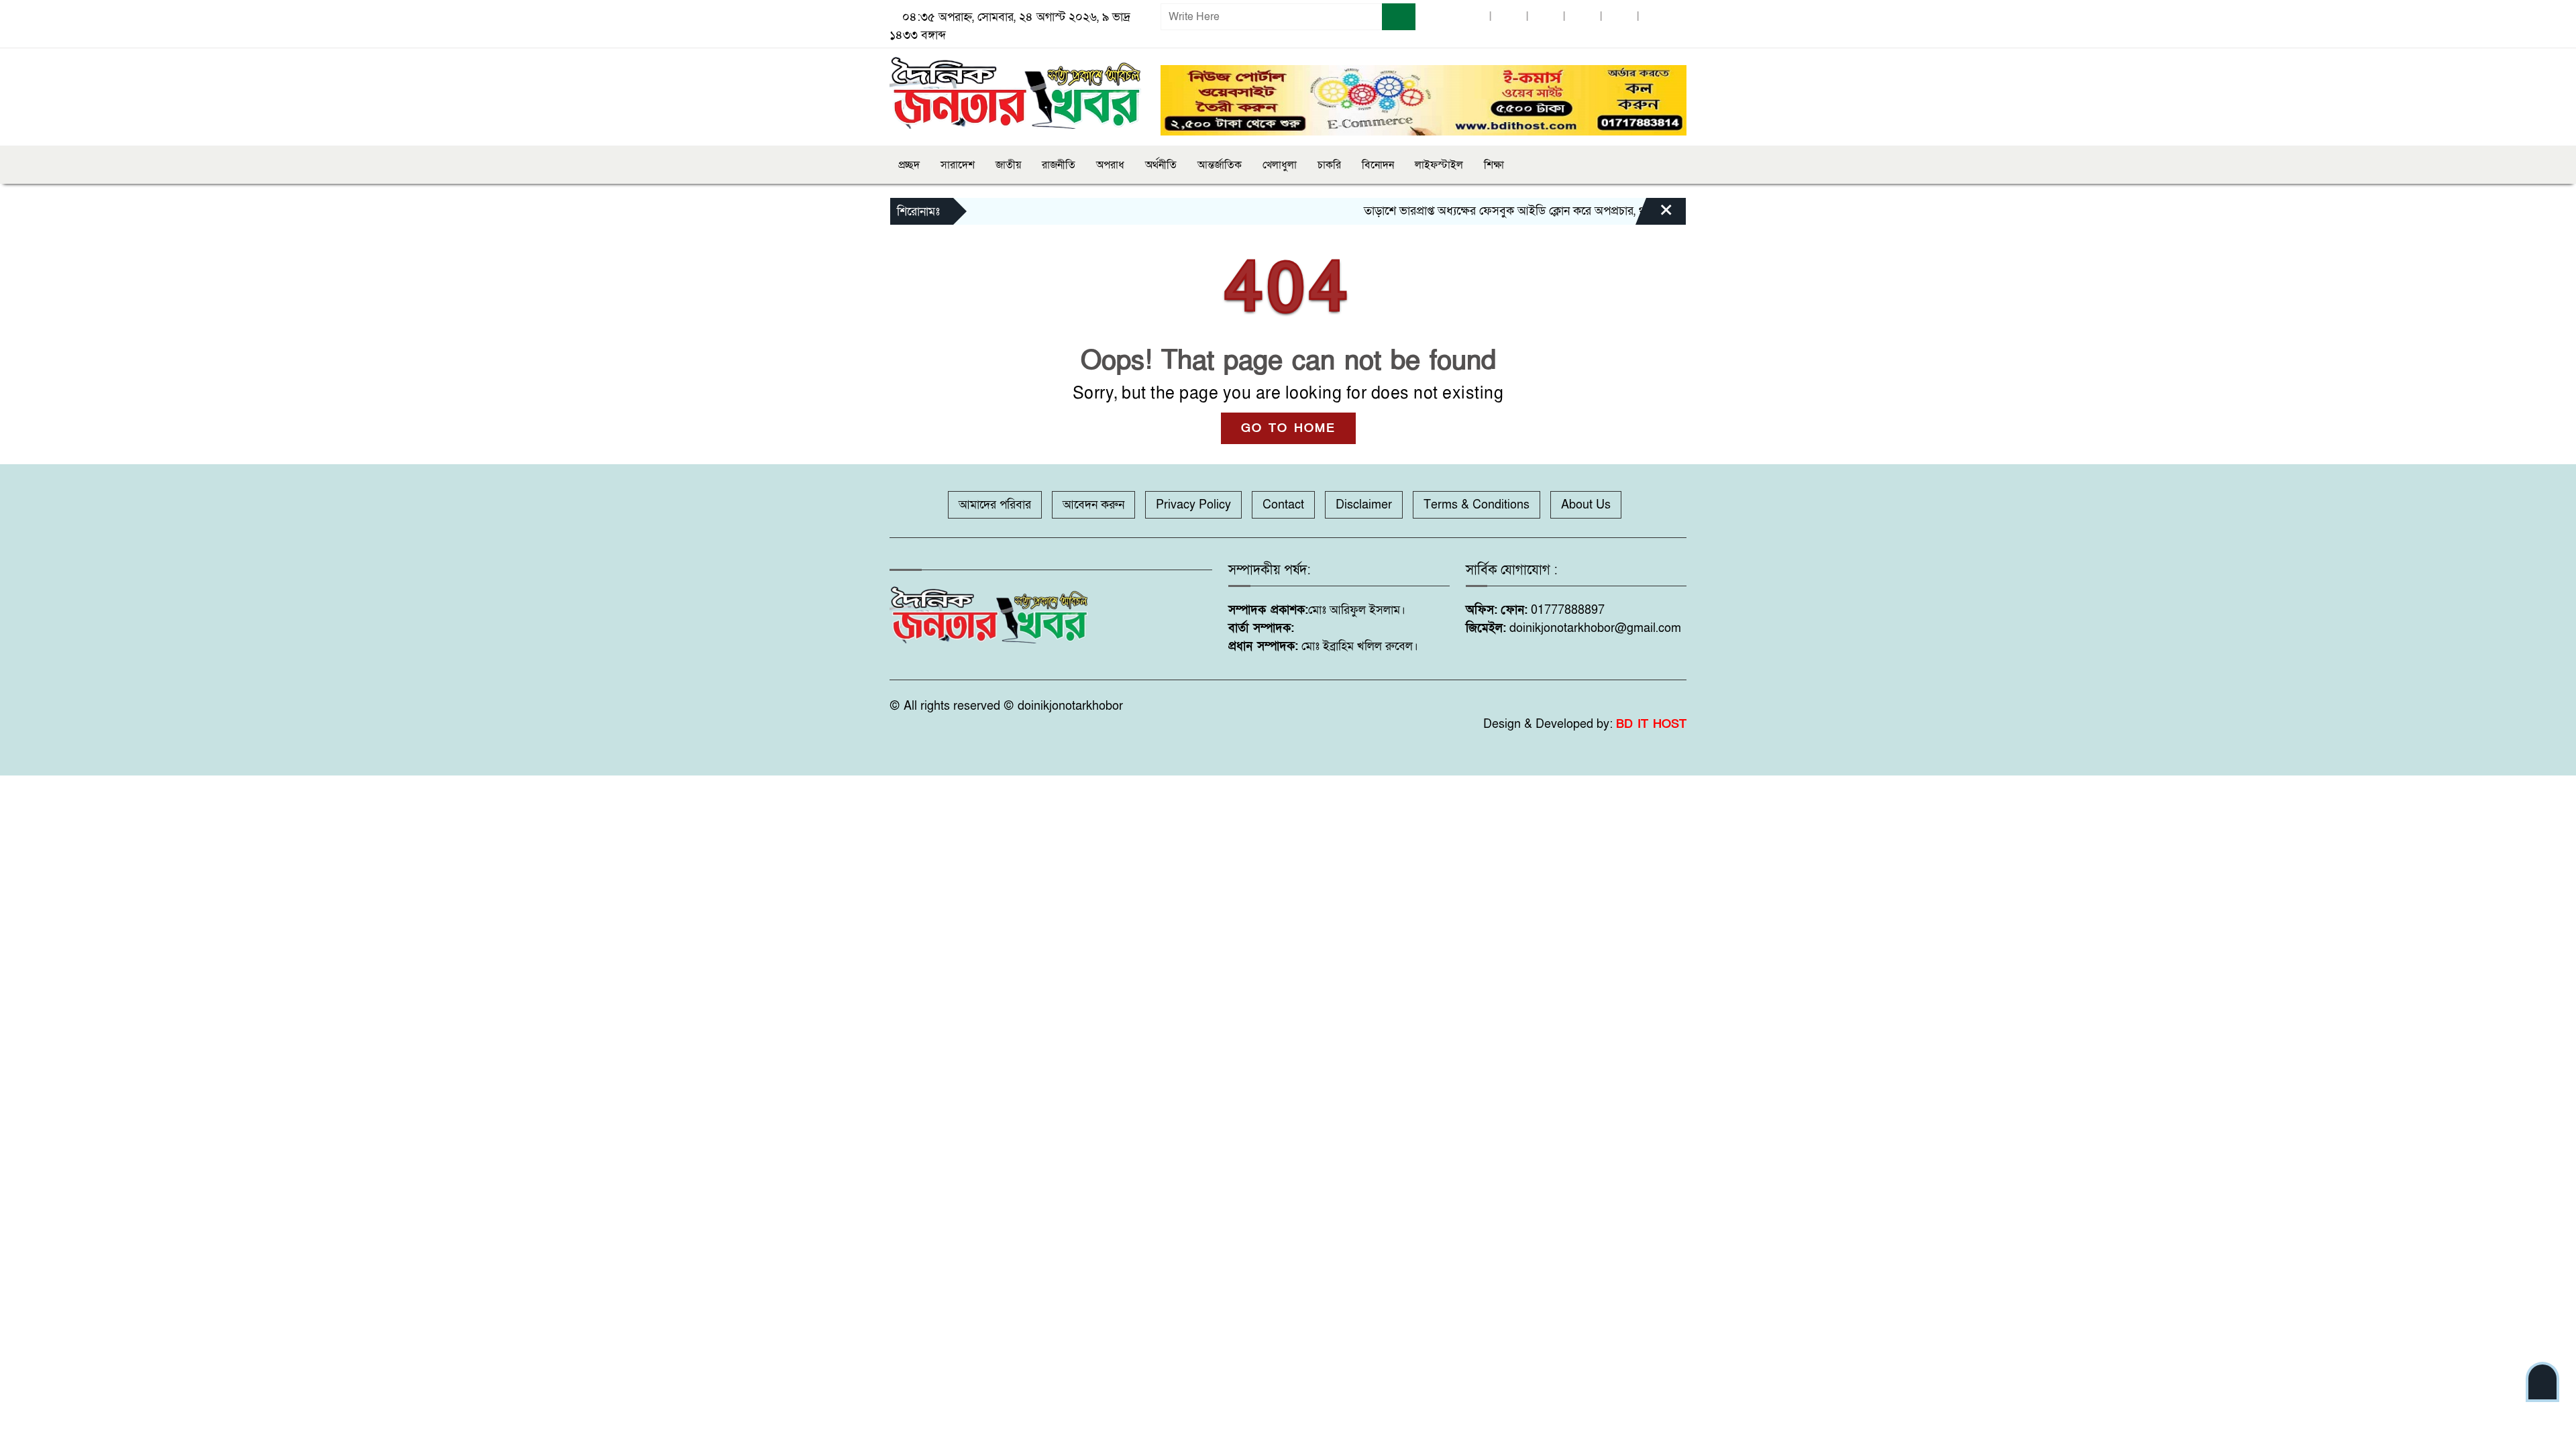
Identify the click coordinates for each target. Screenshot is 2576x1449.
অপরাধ (1110, 165)
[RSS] (1656, 17)
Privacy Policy (1193, 505)
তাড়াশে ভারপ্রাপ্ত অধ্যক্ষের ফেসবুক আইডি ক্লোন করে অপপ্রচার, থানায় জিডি (1480, 211)
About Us (1586, 505)
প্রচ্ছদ (909, 165)
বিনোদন (1378, 165)
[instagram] (1546, 17)
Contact (1283, 505)
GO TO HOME (1288, 428)
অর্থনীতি (1161, 165)
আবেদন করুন (1093, 505)
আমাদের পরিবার (995, 505)
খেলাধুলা (1280, 165)
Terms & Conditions (1477, 505)
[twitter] (1509, 17)
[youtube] (1619, 17)
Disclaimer (1364, 505)
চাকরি (1329, 165)
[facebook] (1472, 17)
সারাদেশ (958, 165)
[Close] (1654, 215)
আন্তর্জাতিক (1220, 165)
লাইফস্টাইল (1439, 165)
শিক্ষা (1494, 165)
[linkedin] (1582, 17)
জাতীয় (1008, 165)
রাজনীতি (1059, 165)
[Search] (1399, 17)
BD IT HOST (1651, 724)
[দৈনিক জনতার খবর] (1017, 91)
